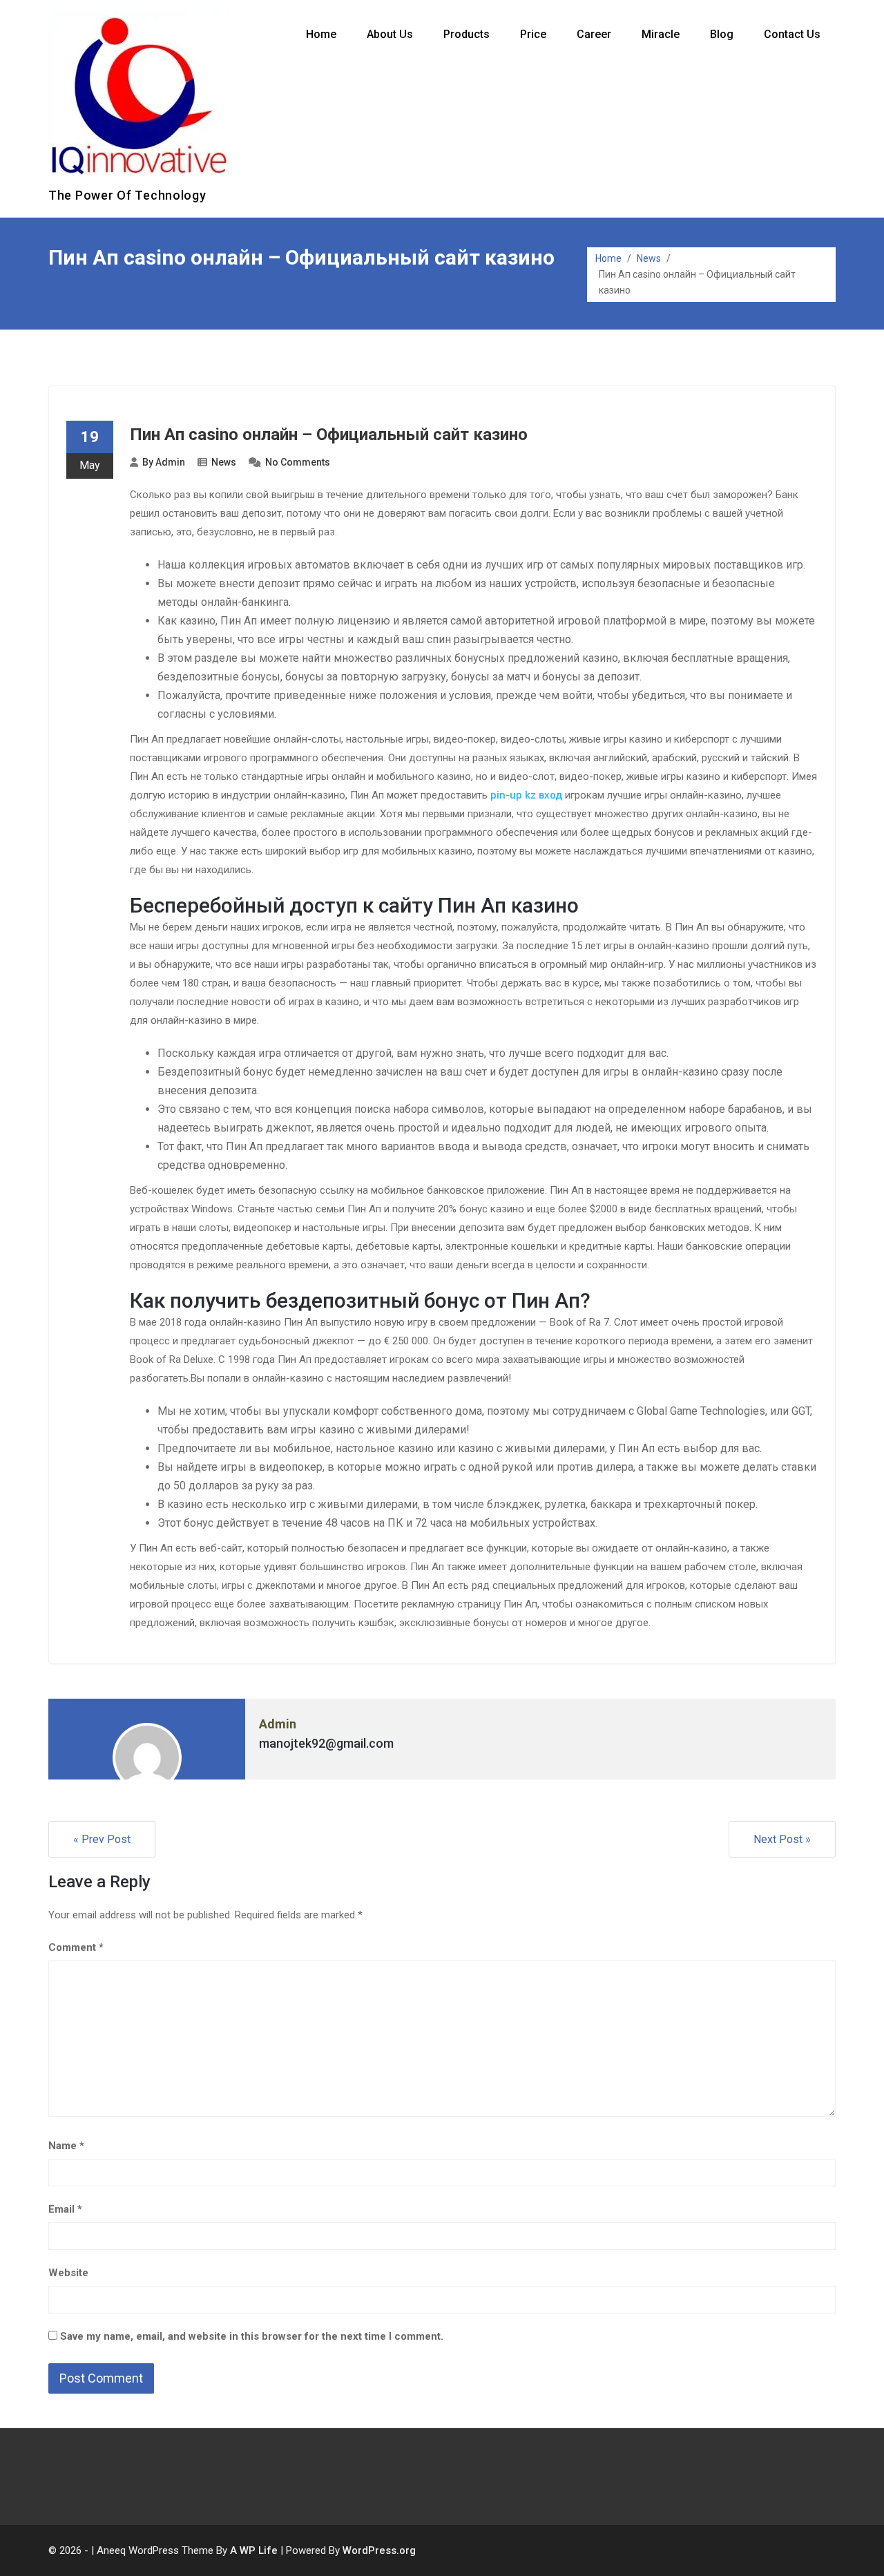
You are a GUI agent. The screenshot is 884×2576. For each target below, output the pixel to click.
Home (321, 34)
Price (533, 34)
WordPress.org (379, 2550)
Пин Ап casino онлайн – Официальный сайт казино (329, 435)
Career (594, 34)
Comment (76, 1947)
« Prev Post (102, 1839)
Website (68, 2273)
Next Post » (782, 1839)
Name (66, 2146)
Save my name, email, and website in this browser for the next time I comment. (252, 2336)
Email (65, 2209)
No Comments (298, 462)
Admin (170, 462)
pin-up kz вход (526, 795)
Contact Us (792, 34)
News (649, 258)
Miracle (661, 34)
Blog (722, 34)
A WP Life (254, 2550)
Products (467, 34)
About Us (390, 34)
